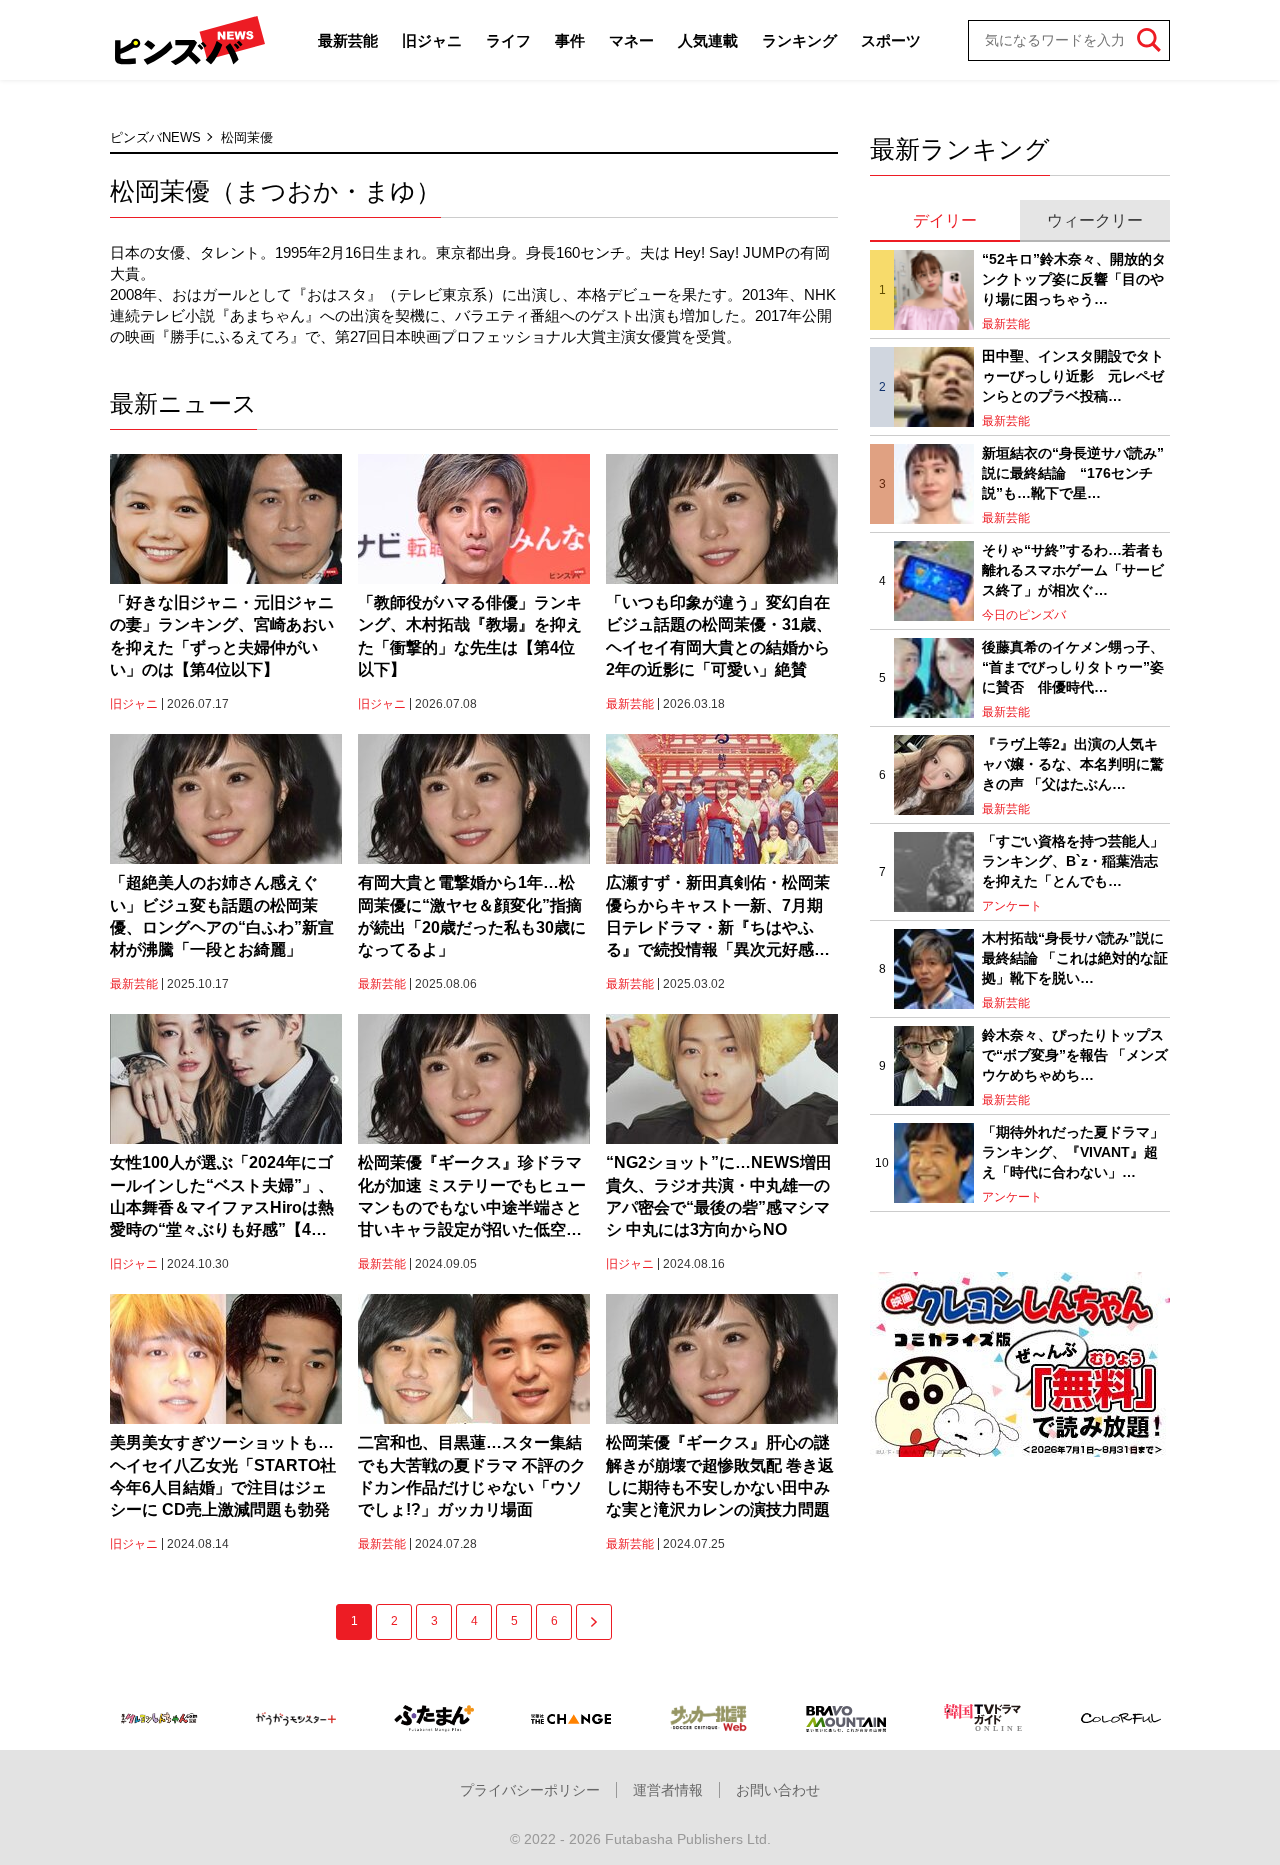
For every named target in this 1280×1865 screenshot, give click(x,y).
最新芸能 (348, 40)
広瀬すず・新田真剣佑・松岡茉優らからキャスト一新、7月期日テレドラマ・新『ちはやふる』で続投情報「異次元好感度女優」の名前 (718, 918)
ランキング (799, 40)
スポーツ (891, 40)
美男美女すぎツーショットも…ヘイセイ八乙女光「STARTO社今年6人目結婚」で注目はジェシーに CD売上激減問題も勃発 (223, 1476)
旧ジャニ (432, 40)
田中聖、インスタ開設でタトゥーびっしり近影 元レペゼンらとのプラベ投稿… (1073, 375)
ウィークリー (1095, 220)
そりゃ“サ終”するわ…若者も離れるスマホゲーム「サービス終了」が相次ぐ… (1073, 569)
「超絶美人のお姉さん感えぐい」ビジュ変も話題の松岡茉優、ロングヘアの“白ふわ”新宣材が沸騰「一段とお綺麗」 (222, 916)
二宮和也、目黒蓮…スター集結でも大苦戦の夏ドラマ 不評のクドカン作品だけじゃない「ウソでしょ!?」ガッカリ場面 (472, 1476)
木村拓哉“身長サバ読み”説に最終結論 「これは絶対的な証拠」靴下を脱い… (1075, 957)
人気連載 (708, 40)
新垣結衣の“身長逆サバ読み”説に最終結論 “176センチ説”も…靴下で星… (1073, 472)
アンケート (1012, 906)
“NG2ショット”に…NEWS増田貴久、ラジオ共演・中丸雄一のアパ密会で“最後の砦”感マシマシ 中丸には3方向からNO (719, 1196)
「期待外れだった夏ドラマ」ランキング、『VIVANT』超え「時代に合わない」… (1073, 1151)
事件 (570, 40)
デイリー (945, 220)
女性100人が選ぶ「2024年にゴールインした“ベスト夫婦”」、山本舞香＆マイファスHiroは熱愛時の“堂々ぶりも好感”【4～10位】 (222, 1198)
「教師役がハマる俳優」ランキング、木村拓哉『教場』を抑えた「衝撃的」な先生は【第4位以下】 (470, 636)
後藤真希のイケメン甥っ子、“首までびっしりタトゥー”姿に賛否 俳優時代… (1073, 666)
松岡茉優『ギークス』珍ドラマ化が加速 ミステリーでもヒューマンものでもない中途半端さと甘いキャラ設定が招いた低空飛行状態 (472, 1198)
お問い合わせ (778, 1790)
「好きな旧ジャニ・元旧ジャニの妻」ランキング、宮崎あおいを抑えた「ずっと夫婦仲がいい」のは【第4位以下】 (222, 636)
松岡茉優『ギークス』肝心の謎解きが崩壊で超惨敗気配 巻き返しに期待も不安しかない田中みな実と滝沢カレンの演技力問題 (720, 1476)
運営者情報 (668, 1790)
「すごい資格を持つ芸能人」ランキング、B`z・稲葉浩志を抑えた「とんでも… (1073, 860)
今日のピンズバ (1024, 615)
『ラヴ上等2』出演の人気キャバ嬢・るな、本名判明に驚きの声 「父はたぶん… (1073, 763)
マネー (631, 40)
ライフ (508, 40)
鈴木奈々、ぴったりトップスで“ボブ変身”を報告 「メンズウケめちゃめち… (1075, 1054)
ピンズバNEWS (155, 137)
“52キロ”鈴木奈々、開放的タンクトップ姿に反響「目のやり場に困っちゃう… (1074, 278)
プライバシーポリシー (530, 1790)
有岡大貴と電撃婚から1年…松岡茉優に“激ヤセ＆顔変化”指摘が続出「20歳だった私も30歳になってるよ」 (472, 916)
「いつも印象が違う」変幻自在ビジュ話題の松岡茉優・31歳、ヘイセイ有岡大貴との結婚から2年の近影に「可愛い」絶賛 (719, 636)
